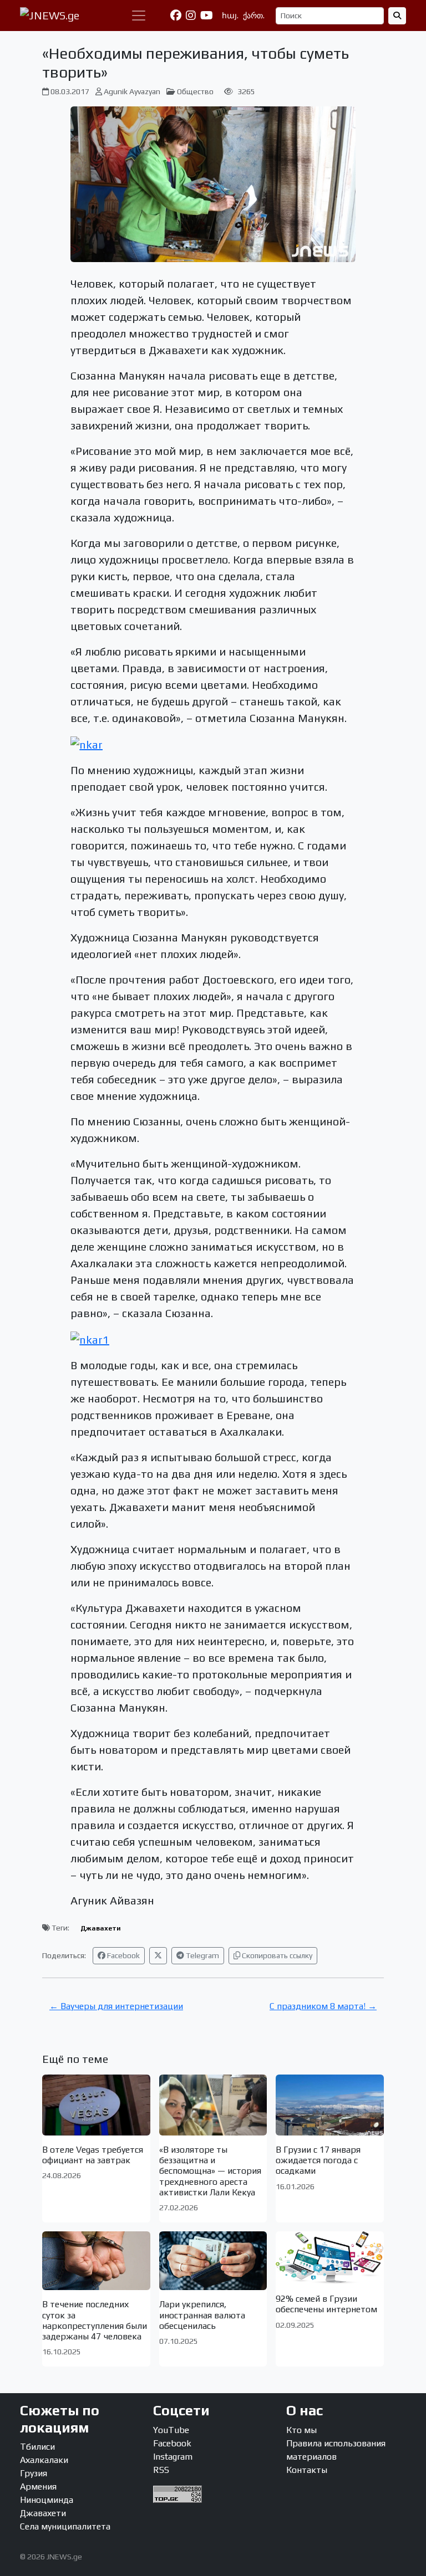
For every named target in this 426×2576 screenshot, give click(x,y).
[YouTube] (207, 16)
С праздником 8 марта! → (323, 2006)
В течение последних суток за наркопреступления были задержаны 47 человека (95, 2320)
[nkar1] (90, 1338)
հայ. (230, 16)
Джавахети (101, 1928)
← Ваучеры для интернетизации (116, 2006)
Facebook (123, 1955)
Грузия (34, 2473)
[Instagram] (191, 16)
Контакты (307, 2470)
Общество (195, 91)
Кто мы (301, 2430)
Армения (38, 2487)
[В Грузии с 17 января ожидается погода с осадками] (330, 2105)
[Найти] (397, 16)
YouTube (171, 2430)
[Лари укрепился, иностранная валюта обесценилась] (213, 2261)
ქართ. (254, 16)
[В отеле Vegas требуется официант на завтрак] (96, 2105)
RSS (161, 2470)
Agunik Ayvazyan (132, 91)
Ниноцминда (47, 2500)
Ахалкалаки (44, 2460)
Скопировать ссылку (276, 1955)
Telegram (202, 1955)
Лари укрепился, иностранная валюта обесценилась (202, 2315)
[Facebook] (176, 16)
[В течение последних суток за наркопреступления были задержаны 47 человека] (96, 2261)
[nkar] (87, 743)
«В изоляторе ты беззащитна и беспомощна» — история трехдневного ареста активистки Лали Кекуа (210, 2171)
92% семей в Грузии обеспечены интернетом (326, 2304)
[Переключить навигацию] (139, 16)
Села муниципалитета (65, 2526)
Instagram (173, 2457)
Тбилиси (37, 2447)
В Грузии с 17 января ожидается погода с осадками (318, 2160)
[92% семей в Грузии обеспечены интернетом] (330, 2258)
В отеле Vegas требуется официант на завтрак (93, 2155)
